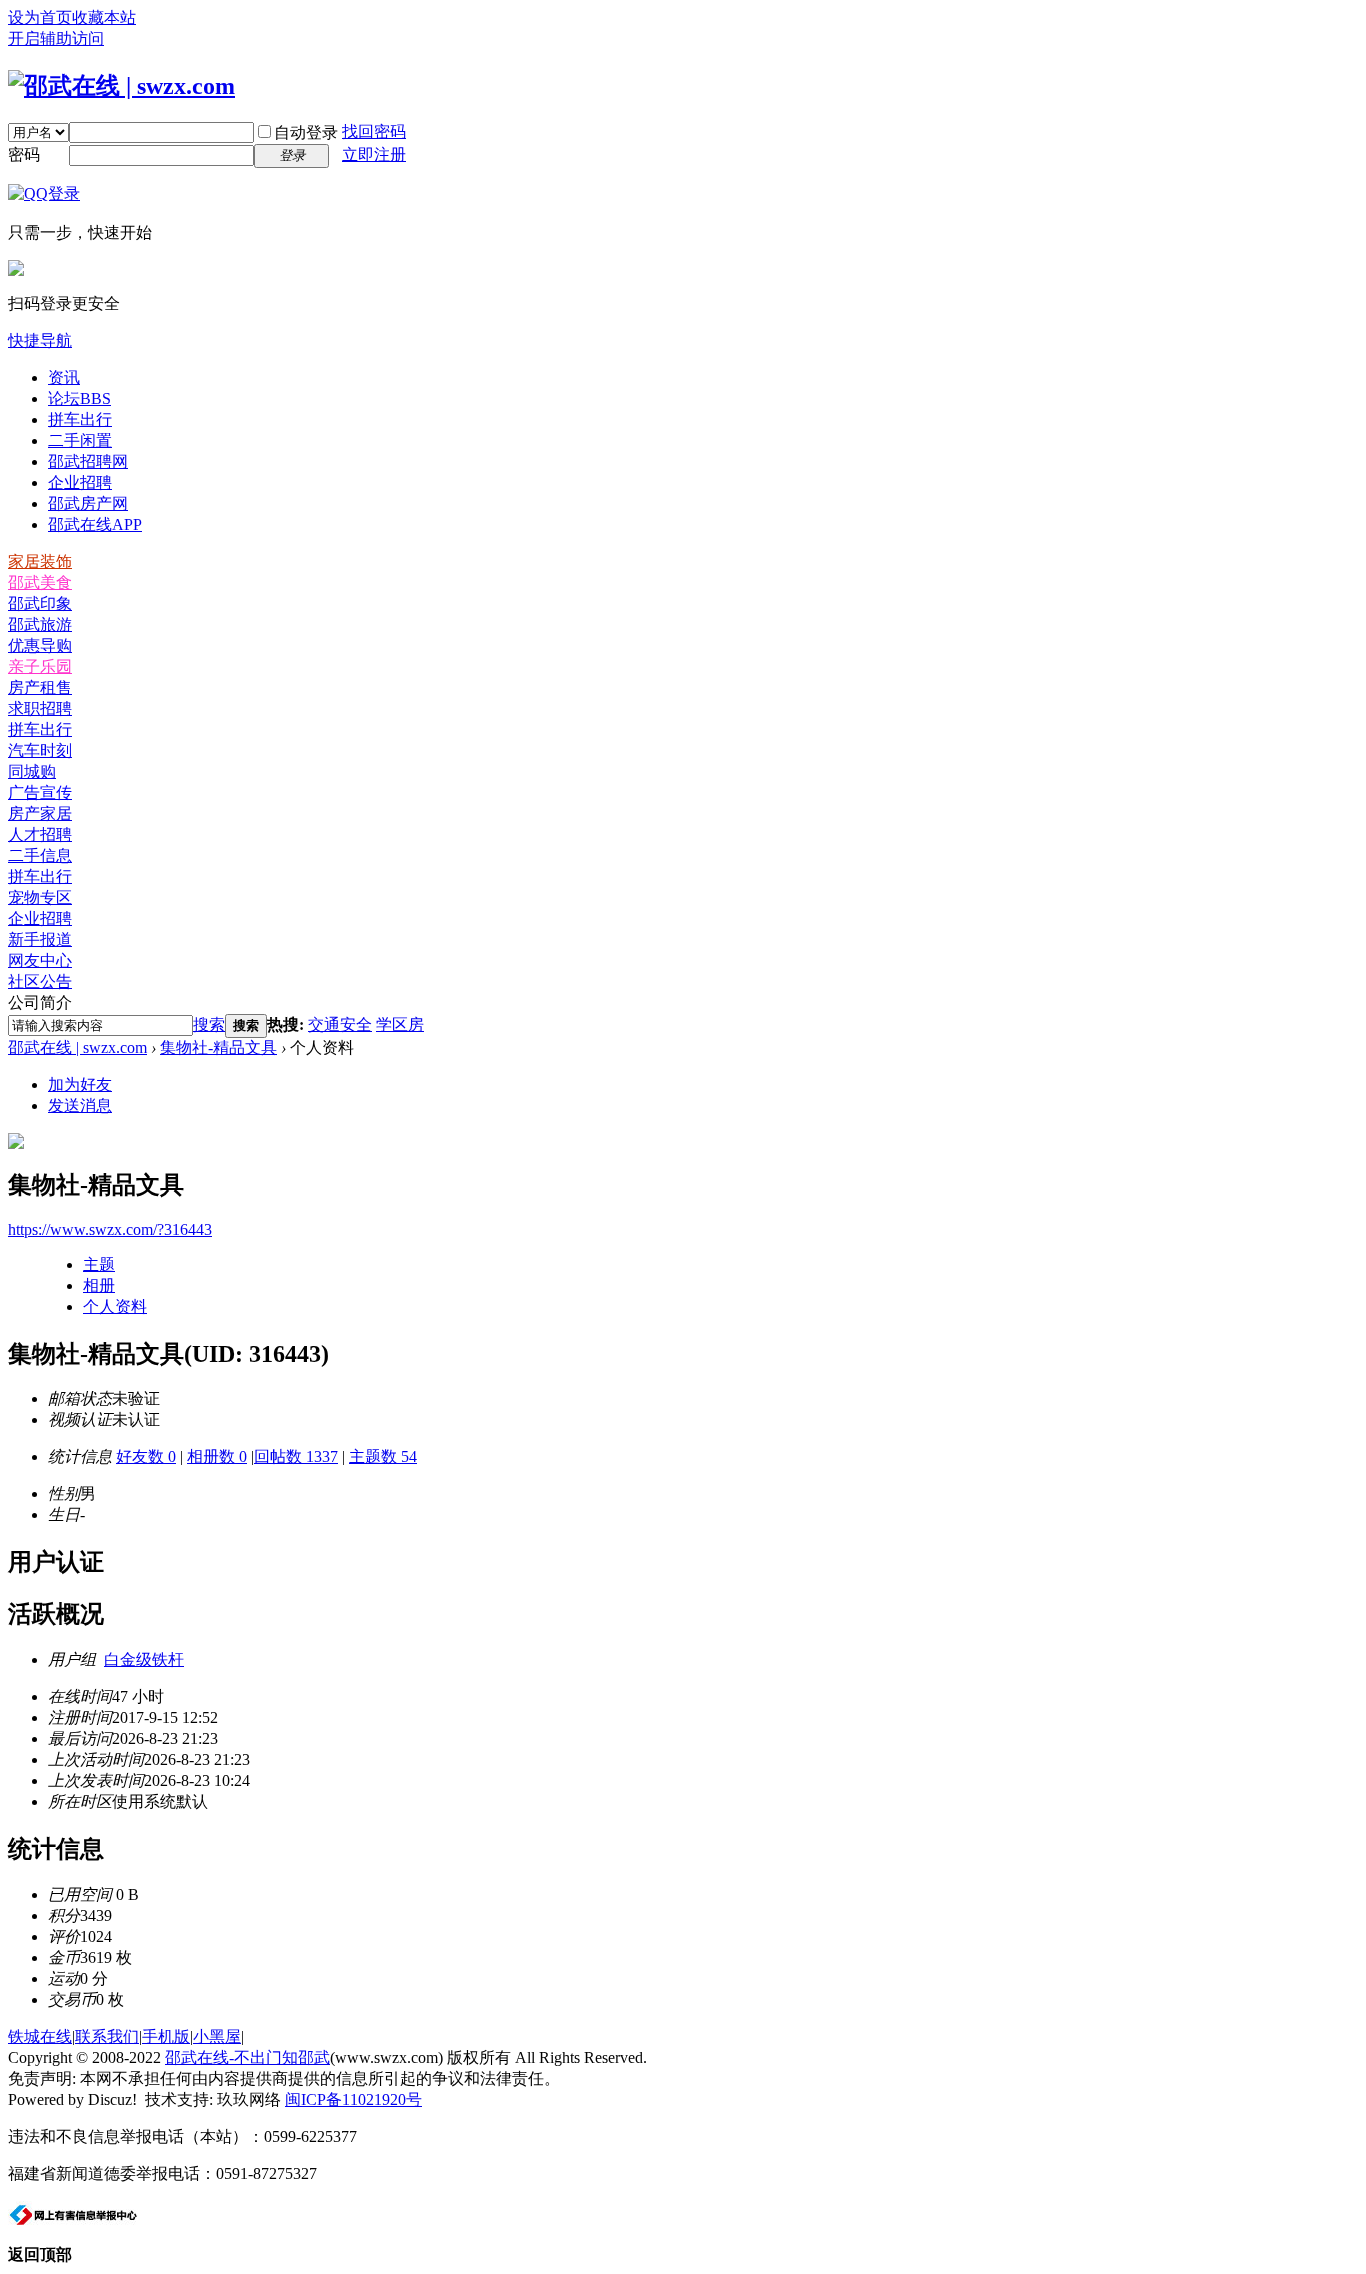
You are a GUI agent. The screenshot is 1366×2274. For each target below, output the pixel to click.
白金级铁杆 (144, 1659)
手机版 (166, 2036)
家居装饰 (40, 561)
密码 (24, 154)
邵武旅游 (40, 624)
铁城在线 (40, 2036)
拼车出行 (80, 419)
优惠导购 (40, 645)
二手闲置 (80, 440)
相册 (99, 1285)
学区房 (400, 1024)
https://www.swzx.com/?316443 (110, 1229)
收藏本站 (104, 17)
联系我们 (107, 2036)
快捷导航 (40, 340)
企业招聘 (80, 482)
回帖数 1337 (296, 1456)
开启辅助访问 (56, 38)
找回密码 (374, 131)
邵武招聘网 (88, 461)
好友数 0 (146, 1456)
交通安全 (340, 1024)
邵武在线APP (95, 524)
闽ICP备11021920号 (353, 2099)
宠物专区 (40, 897)
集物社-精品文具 (218, 1047)
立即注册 (374, 154)
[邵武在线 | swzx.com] (121, 86)
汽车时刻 (40, 750)
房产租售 (40, 687)
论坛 (79, 398)
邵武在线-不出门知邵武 (247, 2057)
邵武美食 (40, 582)
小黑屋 (217, 2036)
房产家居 (40, 813)
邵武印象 (40, 603)
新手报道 (40, 939)
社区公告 (40, 981)
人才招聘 (40, 834)
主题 (99, 1264)
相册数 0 (217, 1456)
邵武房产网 (88, 503)
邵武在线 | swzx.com (77, 1047)
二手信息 (40, 855)
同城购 (32, 771)
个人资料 (115, 1306)
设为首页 (40, 17)
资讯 (64, 377)
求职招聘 (40, 708)
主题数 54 (383, 1456)
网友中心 (40, 960)
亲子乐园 (40, 666)
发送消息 (80, 1105)
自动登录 (306, 132)
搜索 (209, 1024)
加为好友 (80, 1084)
